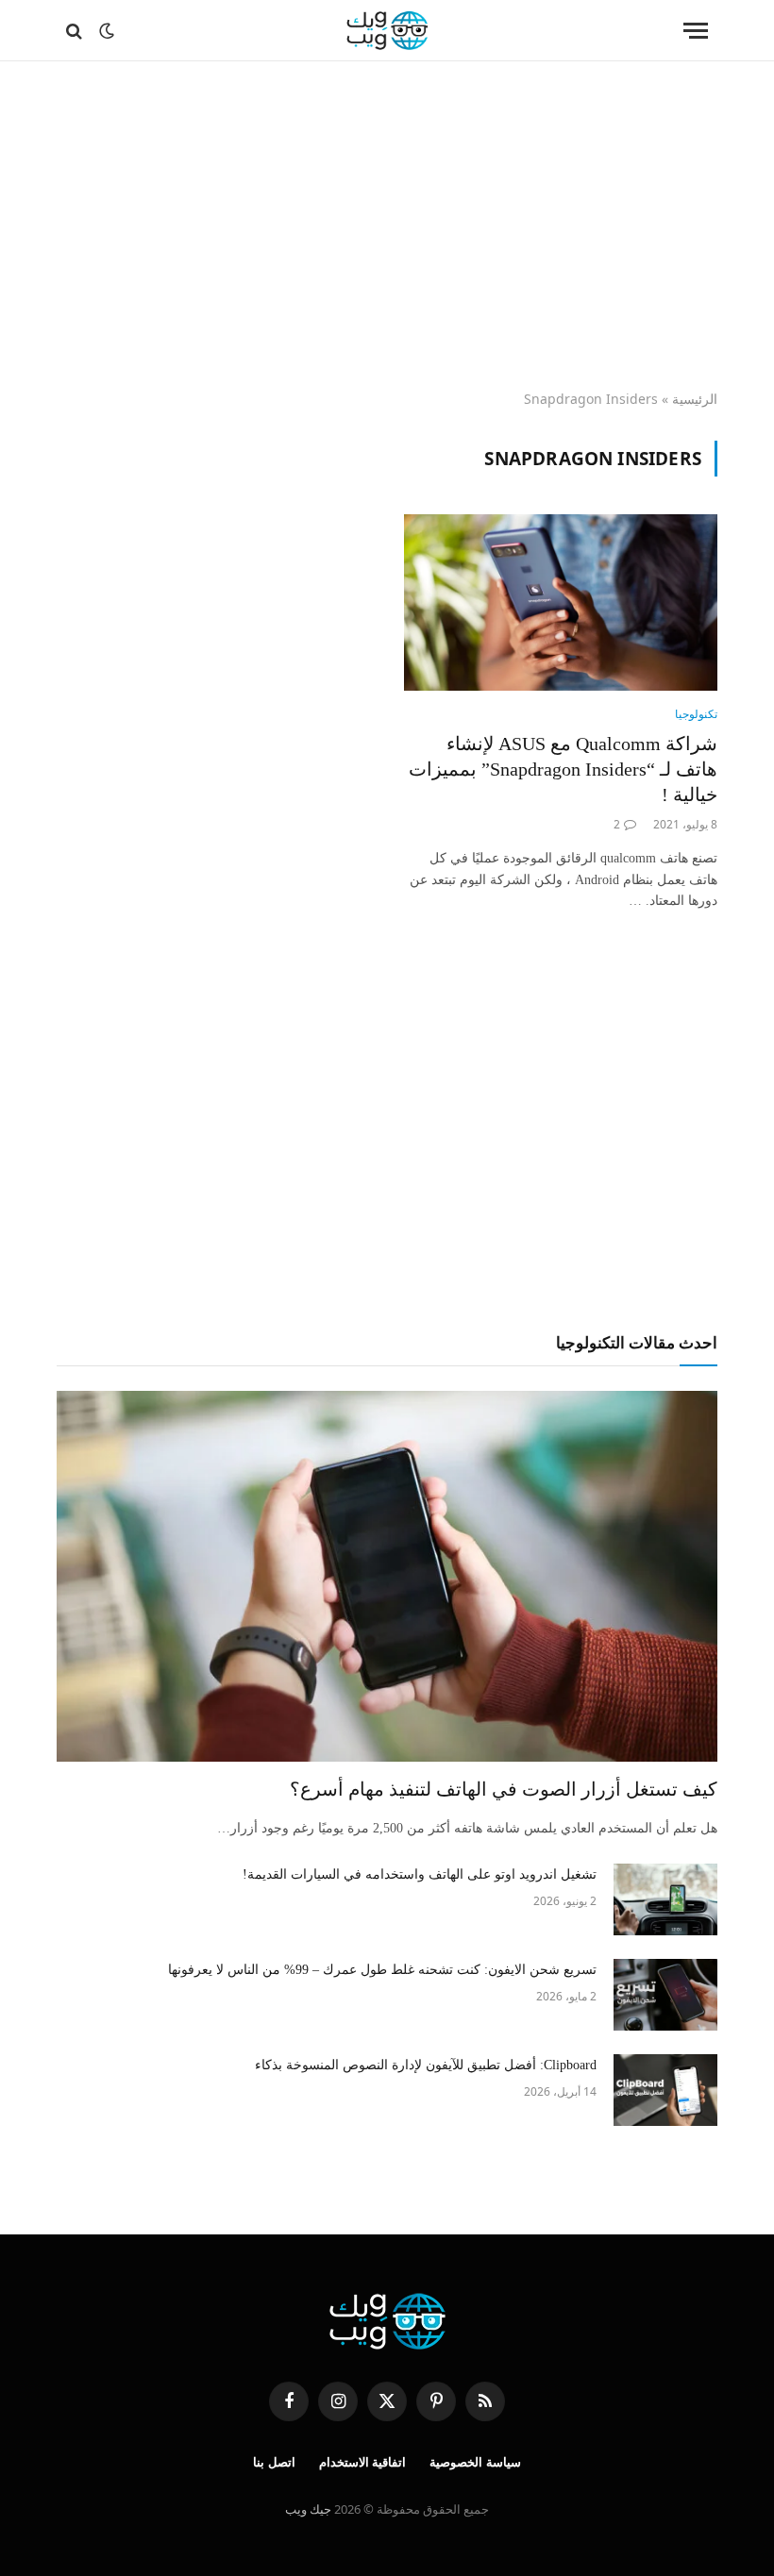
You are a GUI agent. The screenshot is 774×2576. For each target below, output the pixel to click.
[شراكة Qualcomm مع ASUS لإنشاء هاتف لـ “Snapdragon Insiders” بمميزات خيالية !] (561, 602)
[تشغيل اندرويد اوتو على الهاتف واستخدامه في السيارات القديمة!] (665, 1899)
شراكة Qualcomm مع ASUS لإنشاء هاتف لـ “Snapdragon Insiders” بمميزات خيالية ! (563, 769)
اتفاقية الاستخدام (363, 2462)
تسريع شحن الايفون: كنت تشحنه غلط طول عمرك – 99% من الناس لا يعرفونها (382, 1970)
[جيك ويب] (387, 31)
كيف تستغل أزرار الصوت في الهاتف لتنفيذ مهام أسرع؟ (504, 1789)
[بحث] (76, 31)
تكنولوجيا (696, 714)
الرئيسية (695, 399)
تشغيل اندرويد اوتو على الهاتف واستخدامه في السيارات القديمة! (420, 1874)
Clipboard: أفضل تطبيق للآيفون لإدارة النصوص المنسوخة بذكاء (426, 2065)
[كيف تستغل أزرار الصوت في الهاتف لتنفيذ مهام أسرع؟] (387, 1577)
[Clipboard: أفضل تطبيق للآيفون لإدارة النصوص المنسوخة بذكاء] (665, 2090)
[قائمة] (696, 31)
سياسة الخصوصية (475, 2462)
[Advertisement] (387, 226)
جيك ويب (308, 2509)
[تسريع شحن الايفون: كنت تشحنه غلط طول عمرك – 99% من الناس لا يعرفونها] (665, 1995)
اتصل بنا (274, 2462)
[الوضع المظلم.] (107, 31)
